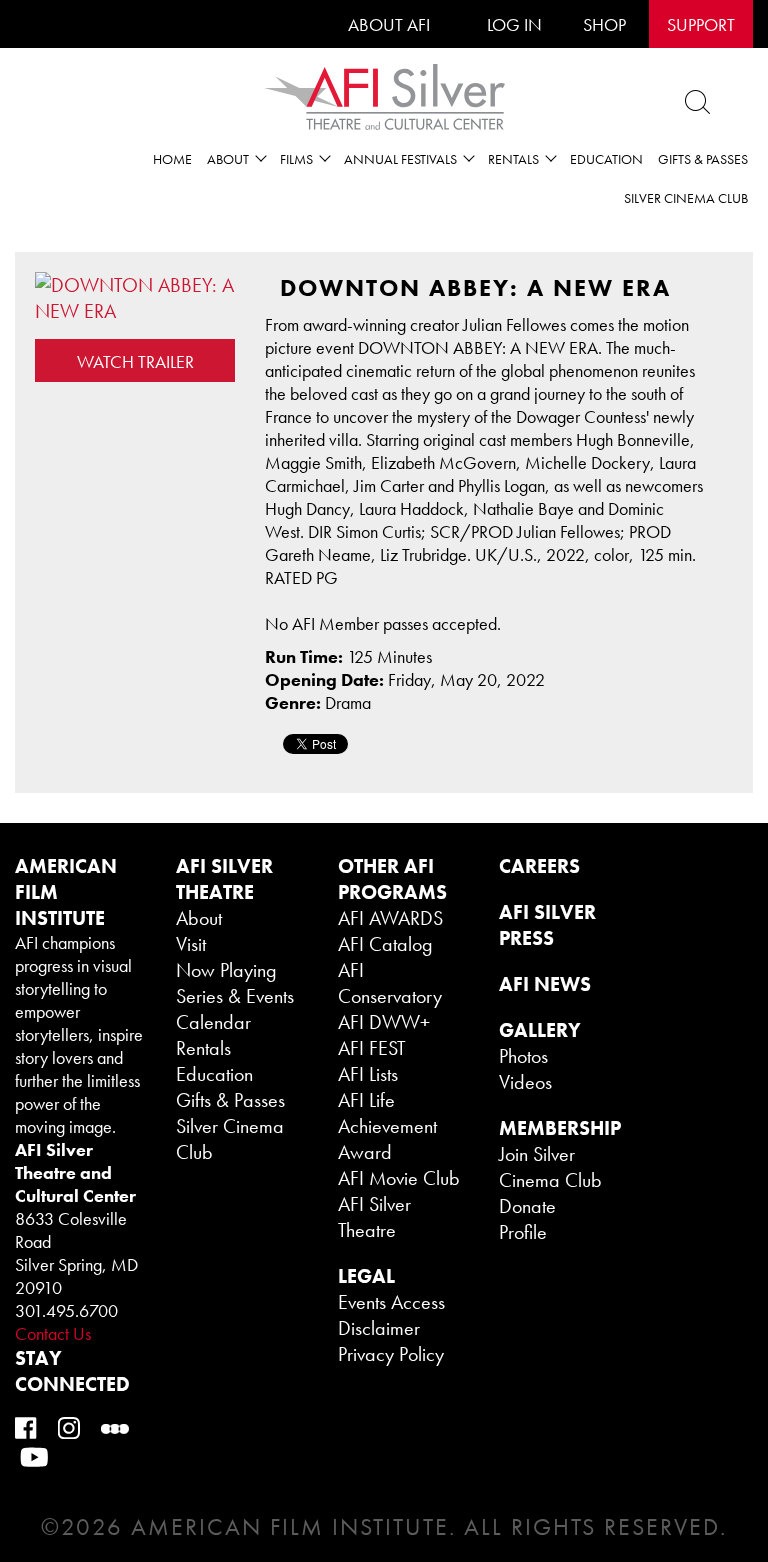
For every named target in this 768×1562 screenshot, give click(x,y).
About (199, 918)
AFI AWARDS (390, 918)
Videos (525, 1082)
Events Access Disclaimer (391, 1315)
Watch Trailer (135, 361)
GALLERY (540, 1030)
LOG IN (514, 24)
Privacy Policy (391, 1354)
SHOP (604, 24)
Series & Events (235, 996)
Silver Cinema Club (686, 198)
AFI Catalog (385, 944)
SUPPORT (701, 24)
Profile (523, 1232)
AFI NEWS (545, 984)
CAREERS (539, 866)
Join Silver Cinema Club (550, 1167)
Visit (191, 944)
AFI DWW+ (384, 1022)
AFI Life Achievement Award (387, 1126)
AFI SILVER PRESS (547, 925)
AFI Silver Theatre (374, 1217)
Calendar (213, 1022)
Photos (523, 1056)
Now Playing (226, 970)
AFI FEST (372, 1048)
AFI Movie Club (399, 1178)
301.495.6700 (66, 1310)
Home (172, 159)
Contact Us (53, 1333)
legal (366, 1276)
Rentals (203, 1048)
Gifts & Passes (703, 159)
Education (606, 159)
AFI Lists (368, 1074)
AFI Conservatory (390, 983)
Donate (527, 1206)
